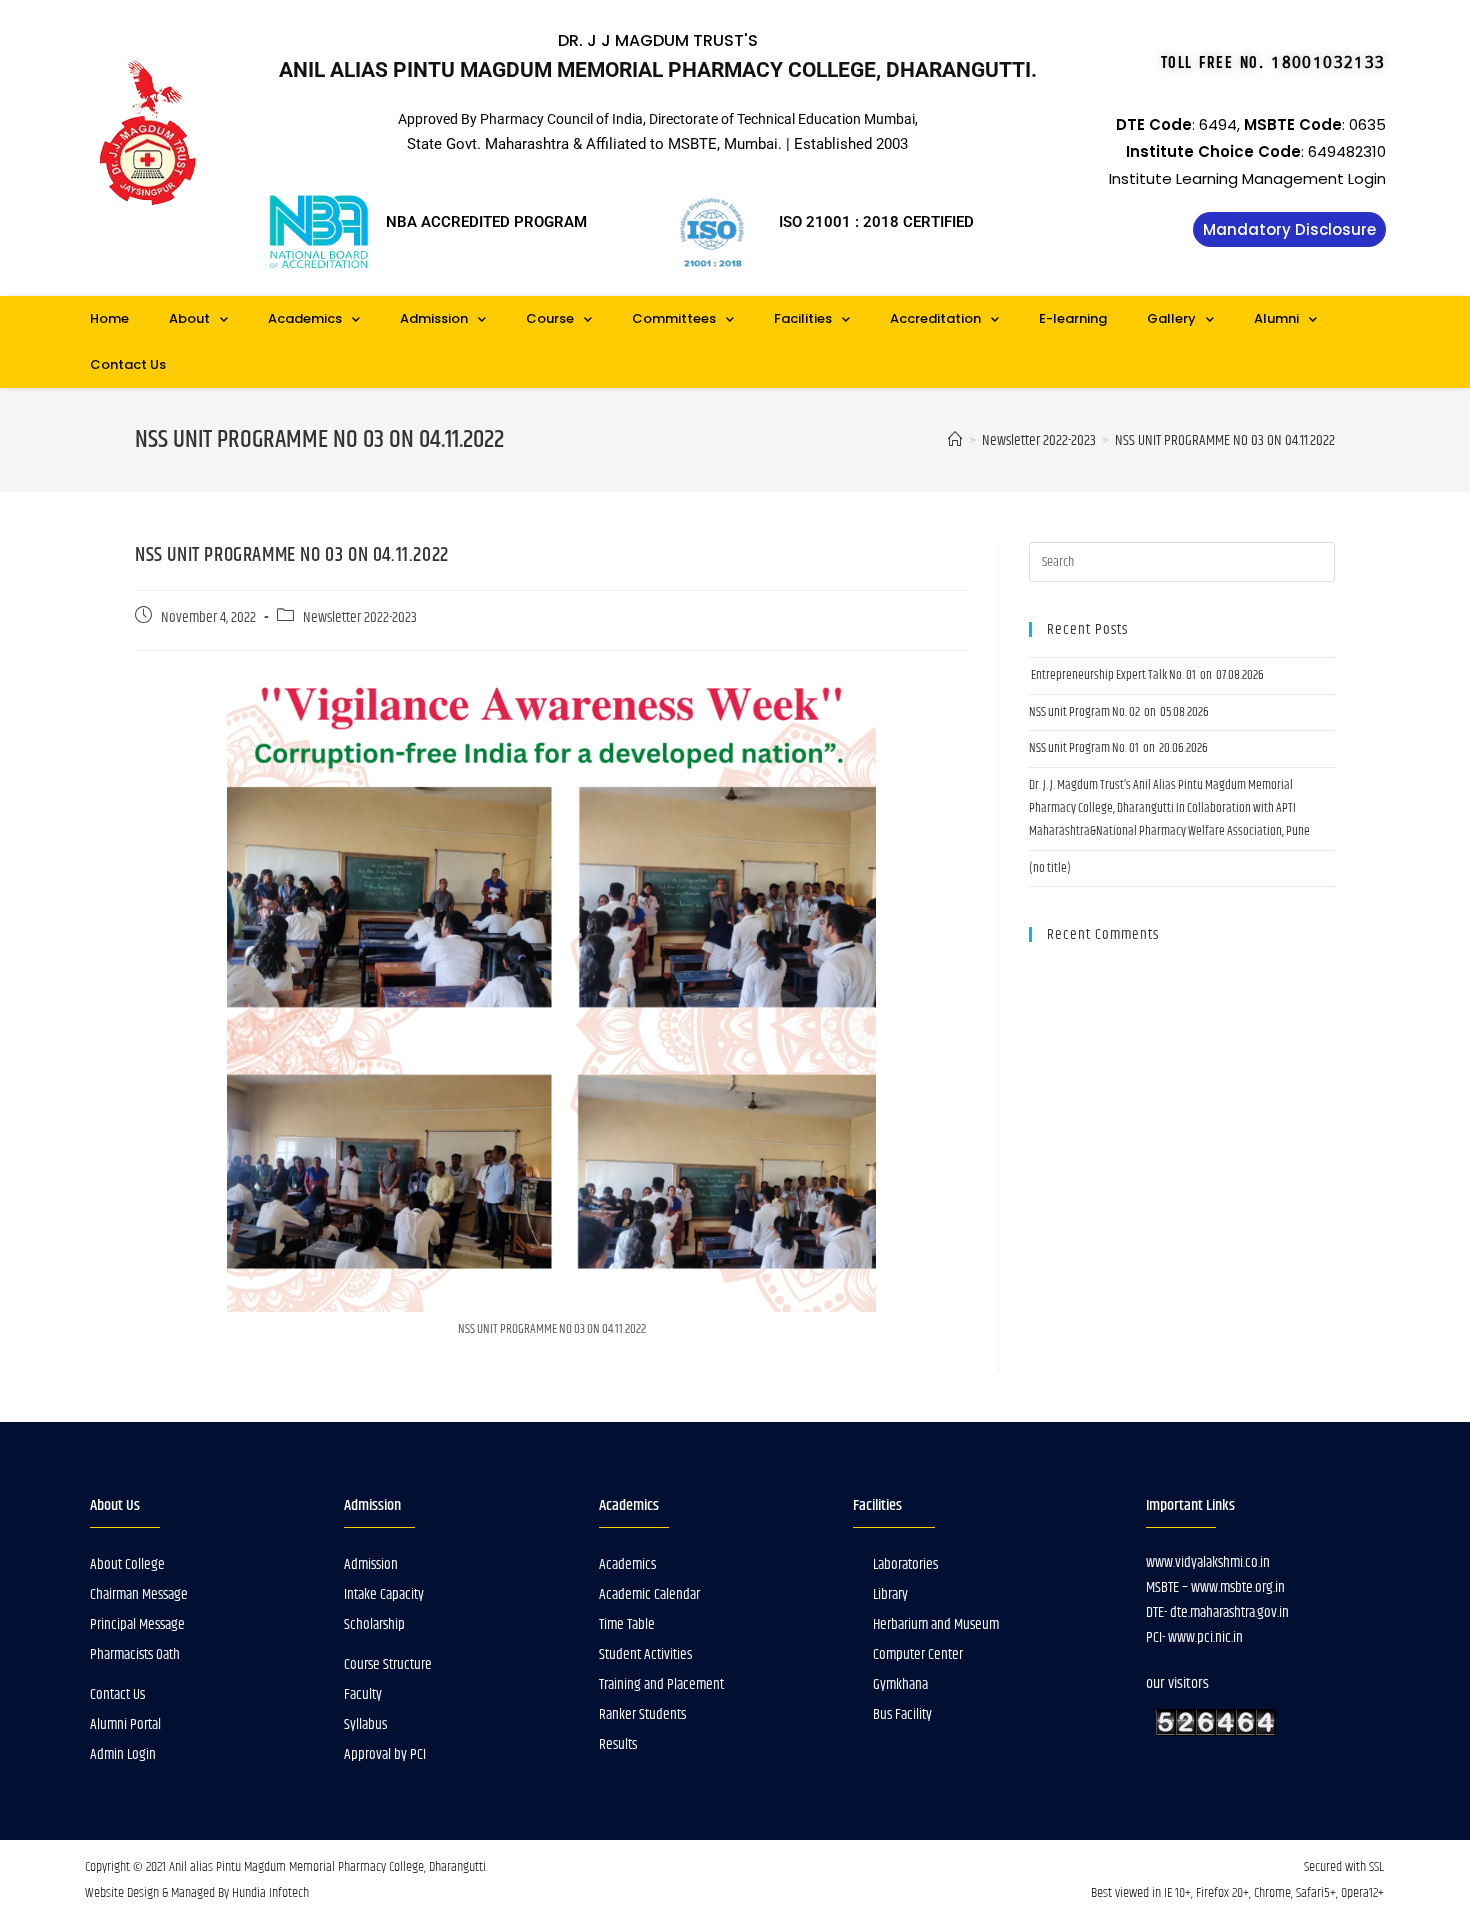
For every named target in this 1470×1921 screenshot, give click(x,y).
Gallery (1171, 318)
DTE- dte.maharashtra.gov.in (1217, 1612)
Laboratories (905, 1564)
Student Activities (645, 1654)
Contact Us (128, 364)
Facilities (803, 318)
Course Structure (388, 1664)
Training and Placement (661, 1684)
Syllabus (365, 1724)
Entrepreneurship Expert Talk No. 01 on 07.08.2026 (1146, 675)
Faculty (363, 1694)
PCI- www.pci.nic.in (1194, 1637)
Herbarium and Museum (936, 1624)
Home (109, 318)
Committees (674, 318)
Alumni (1276, 318)
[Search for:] (1182, 562)
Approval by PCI (385, 1754)
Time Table (627, 1624)
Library (890, 1594)
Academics (305, 318)
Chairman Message (139, 1594)
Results (618, 1744)
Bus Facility (902, 1714)
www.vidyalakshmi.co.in (1208, 1562)
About (189, 318)
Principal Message (137, 1624)
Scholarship (374, 1624)
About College (127, 1564)
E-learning (1073, 318)
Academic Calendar (649, 1594)
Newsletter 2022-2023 (360, 618)
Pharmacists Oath (135, 1654)
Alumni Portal (125, 1724)
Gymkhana (900, 1684)
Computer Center (918, 1654)
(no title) (1050, 868)
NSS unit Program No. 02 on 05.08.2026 (1119, 712)
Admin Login (123, 1754)
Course (550, 318)
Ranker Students (642, 1714)
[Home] (955, 440)
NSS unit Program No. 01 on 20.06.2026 (1118, 748)
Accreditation (935, 318)
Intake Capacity (384, 1594)
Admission (434, 318)
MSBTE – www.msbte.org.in (1215, 1587)
